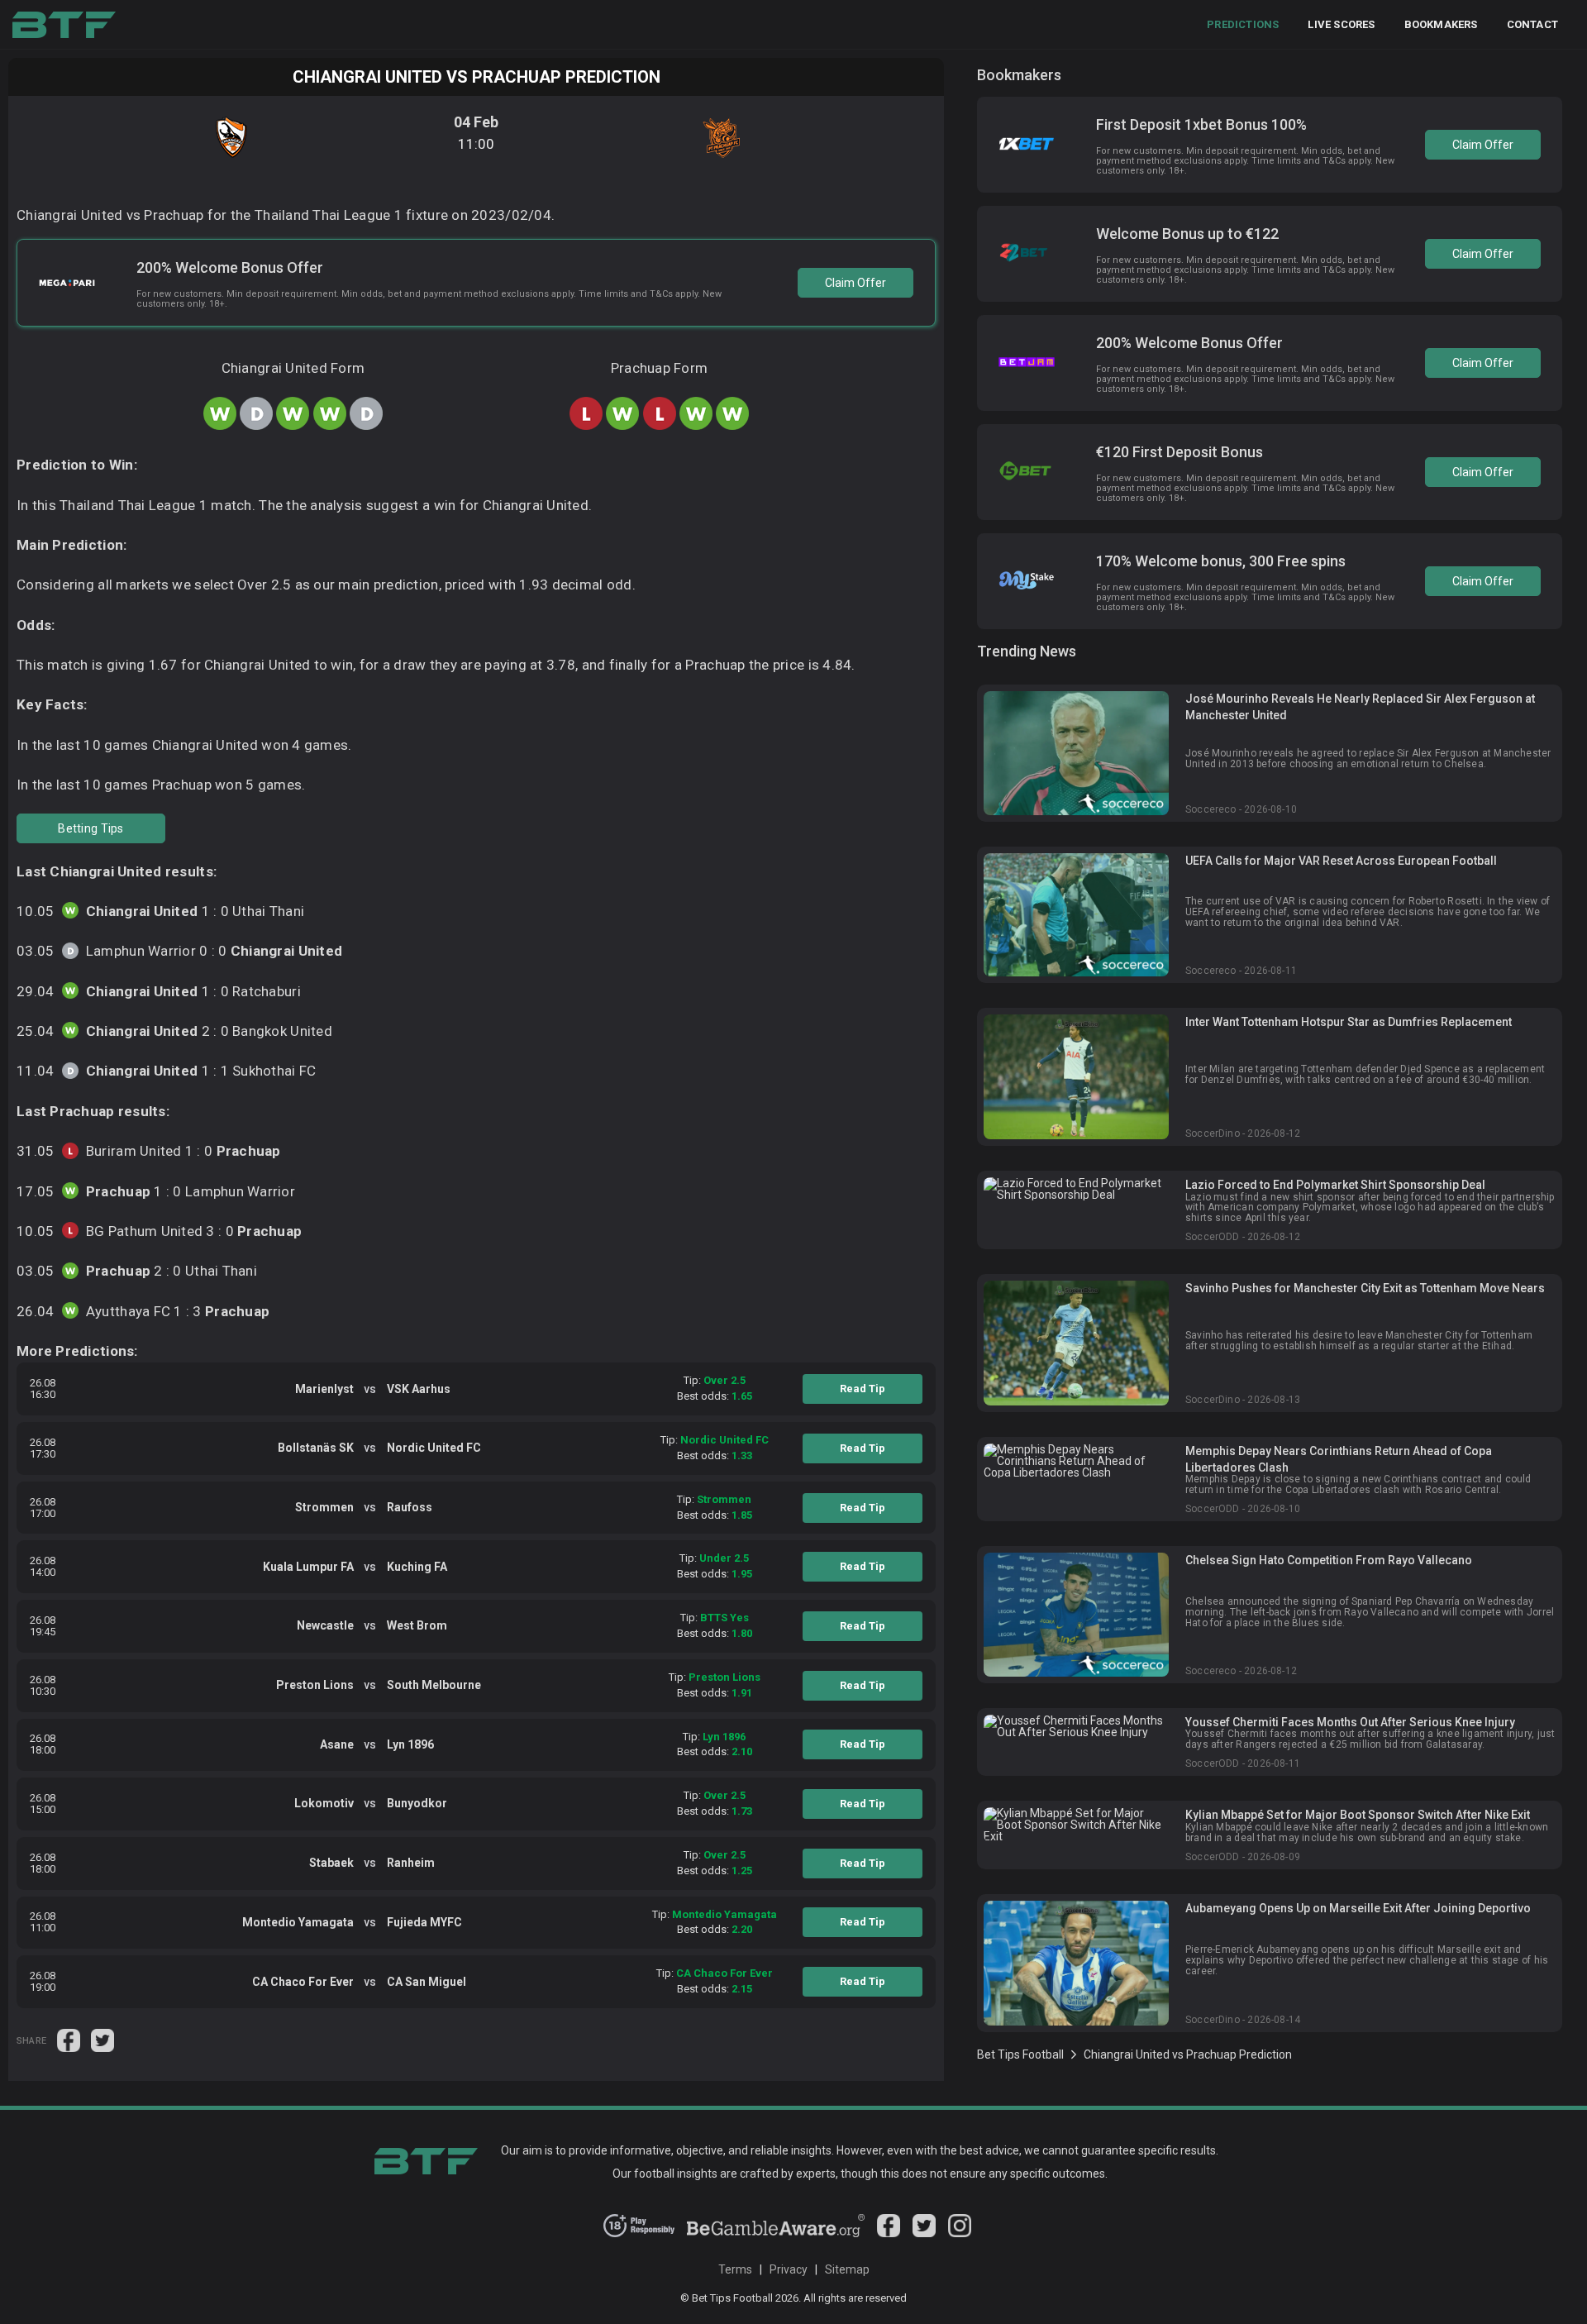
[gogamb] (776, 2233)
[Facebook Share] (70, 2040)
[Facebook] (889, 2233)
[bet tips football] (64, 25)
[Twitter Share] (102, 2040)
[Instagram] (960, 2233)
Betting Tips (91, 828)
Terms (735, 2269)
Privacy (789, 2269)
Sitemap (847, 2269)
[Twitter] (924, 2233)
